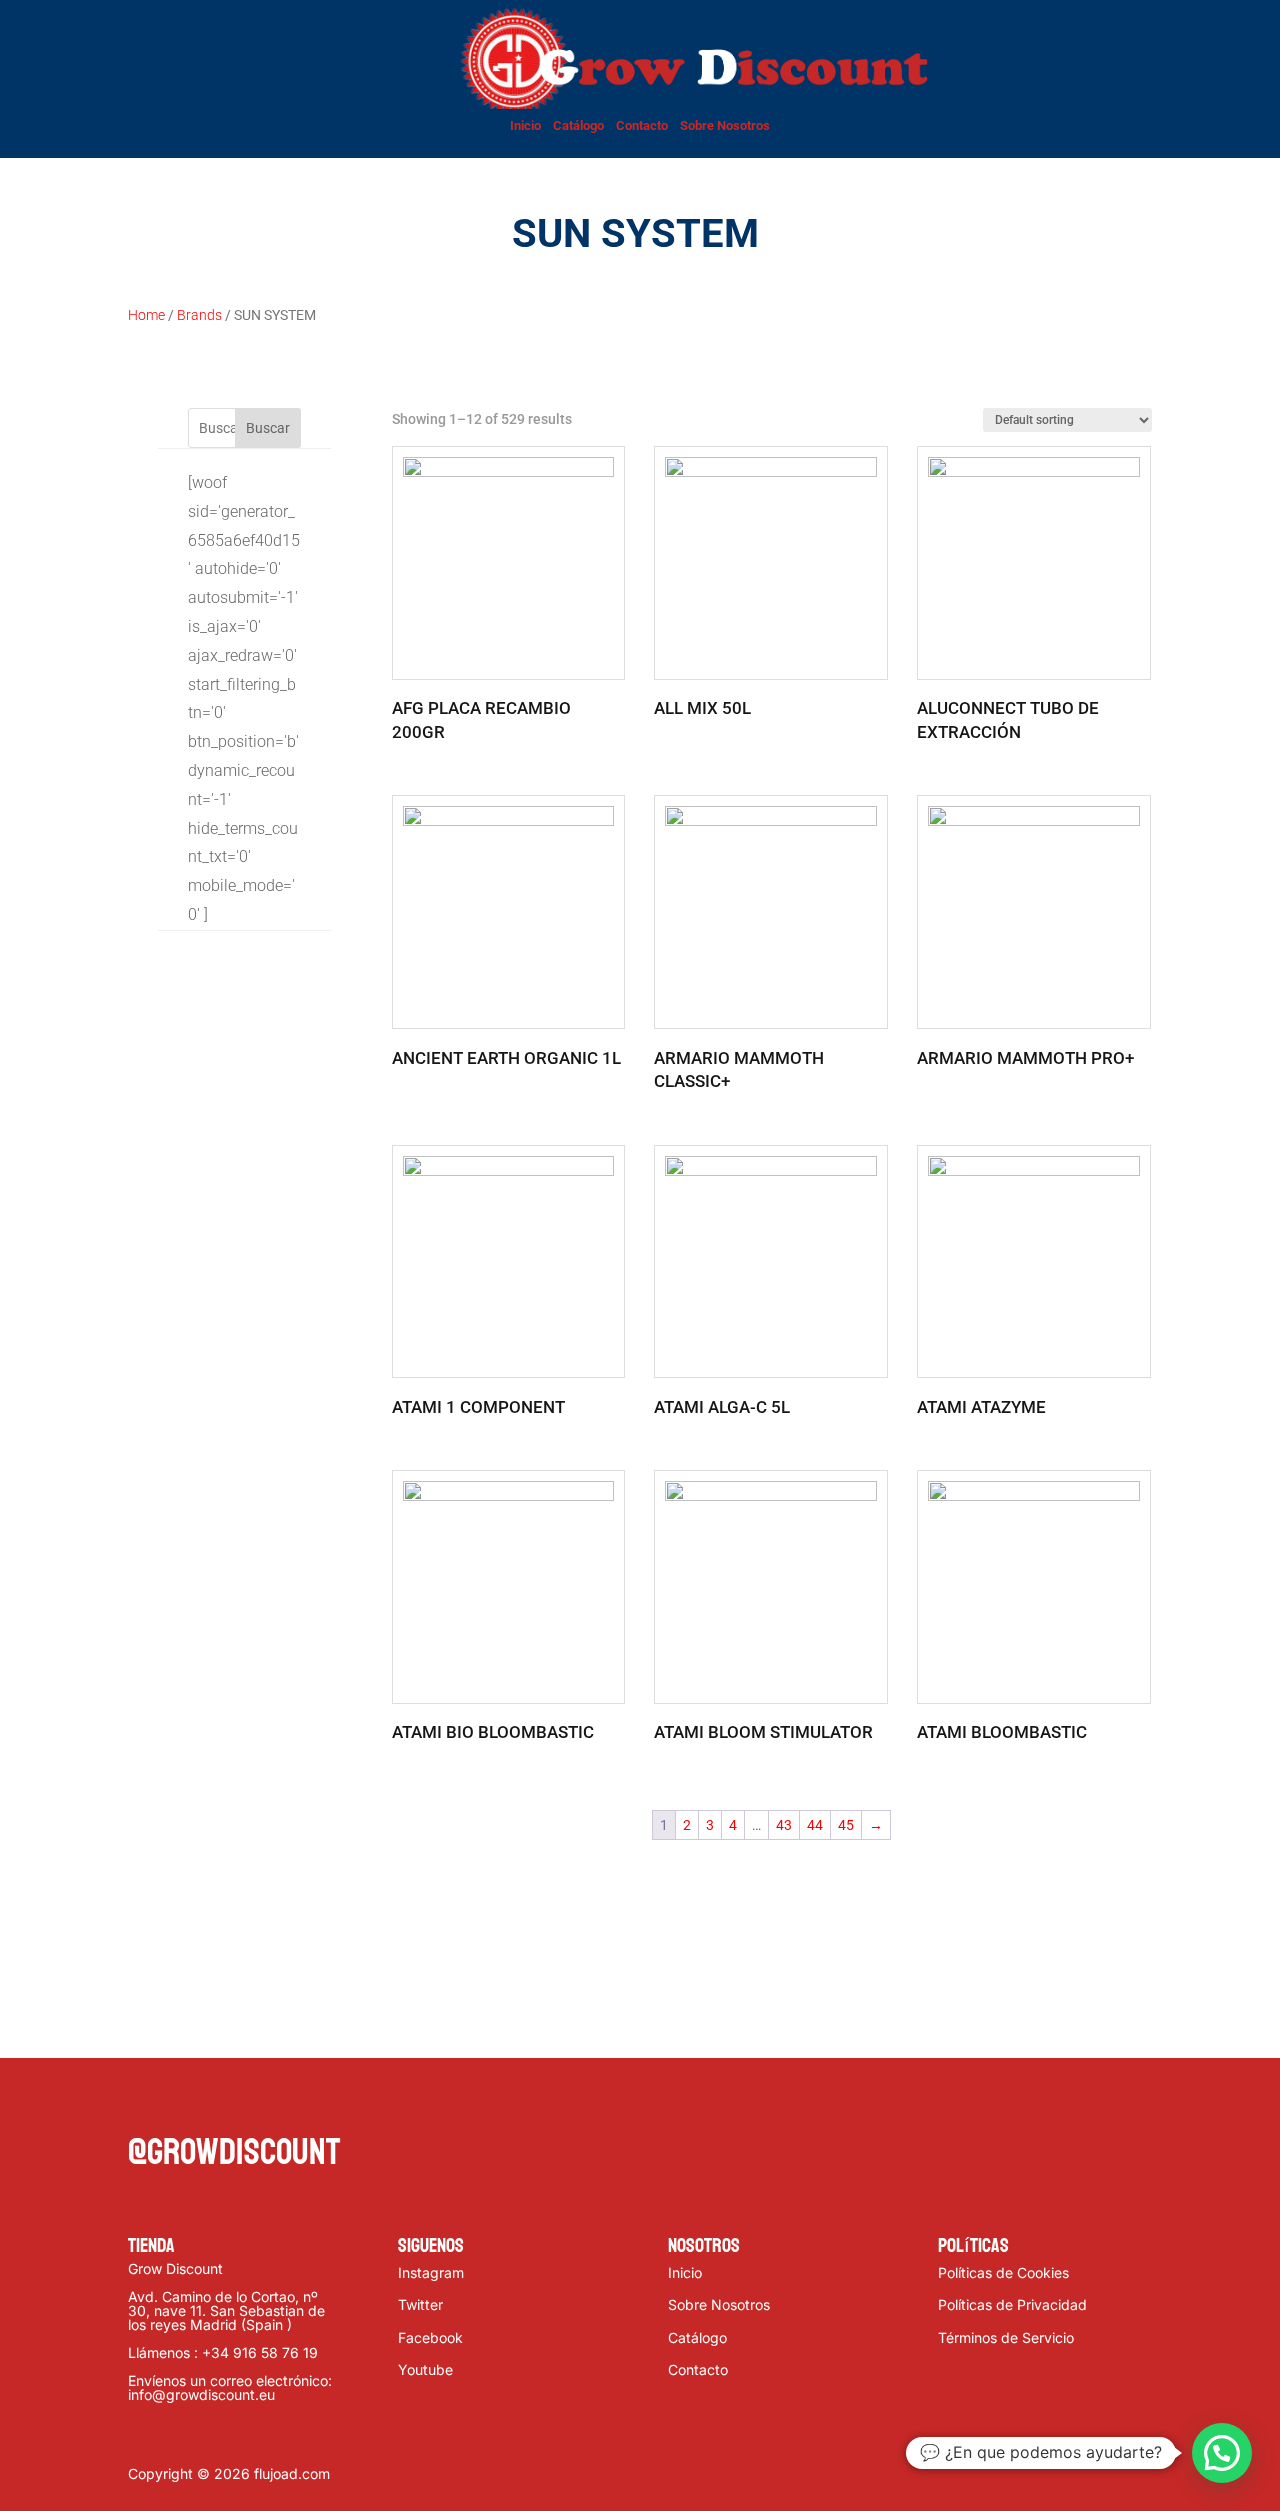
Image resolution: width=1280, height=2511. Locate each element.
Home (146, 315)
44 (815, 1825)
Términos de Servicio (1006, 2337)
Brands (199, 315)
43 (784, 1825)
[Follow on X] (184, 2101)
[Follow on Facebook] (144, 2101)
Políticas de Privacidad (1012, 2304)
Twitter (420, 2304)
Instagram (431, 2272)
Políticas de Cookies (1003, 2272)
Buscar (268, 428)
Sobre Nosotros (725, 125)
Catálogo (578, 125)
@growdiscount (234, 2152)
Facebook (430, 2337)
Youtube (425, 2369)
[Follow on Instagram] (224, 2101)
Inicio (525, 125)
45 (846, 1825)
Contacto (642, 125)
